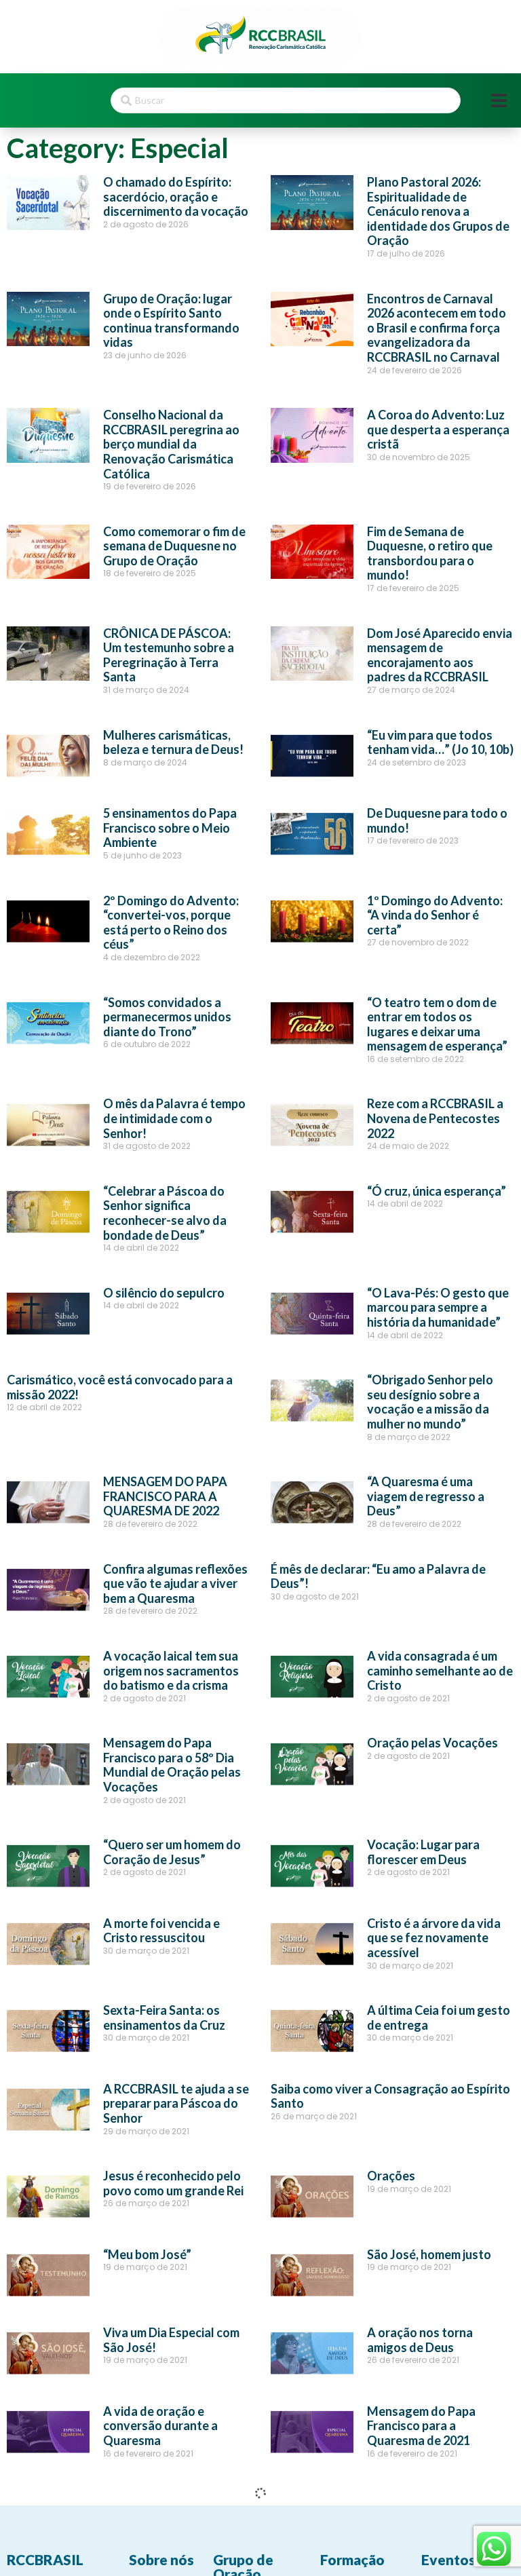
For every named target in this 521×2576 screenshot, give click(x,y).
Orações (391, 2176)
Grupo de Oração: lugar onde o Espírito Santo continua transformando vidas (171, 321)
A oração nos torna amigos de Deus (420, 2340)
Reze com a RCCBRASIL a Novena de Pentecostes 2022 (435, 1118)
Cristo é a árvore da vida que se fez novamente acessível (434, 1938)
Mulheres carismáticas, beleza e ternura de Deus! (173, 742)
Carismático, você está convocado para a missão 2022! (120, 1387)
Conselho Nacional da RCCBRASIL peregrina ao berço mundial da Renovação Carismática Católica (171, 444)
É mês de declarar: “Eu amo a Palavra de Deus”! (378, 1576)
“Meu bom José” (147, 2254)
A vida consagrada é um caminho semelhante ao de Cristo (440, 1670)
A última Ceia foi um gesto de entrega (439, 2018)
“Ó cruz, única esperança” (437, 1191)
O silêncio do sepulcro (164, 1293)
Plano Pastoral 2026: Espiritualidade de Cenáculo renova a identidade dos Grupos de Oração (438, 211)
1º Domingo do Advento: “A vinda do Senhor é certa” (435, 915)
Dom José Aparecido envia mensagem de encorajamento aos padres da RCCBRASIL (440, 655)
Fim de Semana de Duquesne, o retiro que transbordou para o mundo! (430, 553)
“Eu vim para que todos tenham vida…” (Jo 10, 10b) (440, 742)
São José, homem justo (429, 2254)
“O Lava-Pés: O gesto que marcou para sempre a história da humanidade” (438, 1307)
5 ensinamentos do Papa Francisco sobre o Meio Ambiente (170, 828)
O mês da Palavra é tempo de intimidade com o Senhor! (174, 1118)
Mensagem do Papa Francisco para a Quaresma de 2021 (421, 2426)
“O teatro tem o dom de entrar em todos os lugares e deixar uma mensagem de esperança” (437, 1024)
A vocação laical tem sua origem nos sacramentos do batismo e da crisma (171, 1670)
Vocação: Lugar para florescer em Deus (423, 1852)
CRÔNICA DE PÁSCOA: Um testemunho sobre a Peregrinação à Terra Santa (169, 655)
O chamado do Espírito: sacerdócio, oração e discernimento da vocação (176, 196)
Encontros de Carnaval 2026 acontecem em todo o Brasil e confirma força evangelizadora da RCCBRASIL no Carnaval (437, 328)
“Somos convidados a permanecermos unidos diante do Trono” (167, 1017)
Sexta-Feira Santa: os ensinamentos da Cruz (164, 2018)
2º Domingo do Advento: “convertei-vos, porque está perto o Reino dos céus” (171, 923)
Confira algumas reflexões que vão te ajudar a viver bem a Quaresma (175, 1584)
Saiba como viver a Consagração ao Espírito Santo (390, 2096)
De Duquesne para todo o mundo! (437, 820)
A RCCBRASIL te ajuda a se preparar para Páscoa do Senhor (176, 2103)
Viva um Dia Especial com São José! (171, 2340)
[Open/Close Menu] (499, 101)
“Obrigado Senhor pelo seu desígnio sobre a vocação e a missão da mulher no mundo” (430, 1402)
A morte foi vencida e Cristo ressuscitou (161, 1931)
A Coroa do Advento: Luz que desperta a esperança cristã (438, 429)
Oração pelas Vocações (432, 1743)
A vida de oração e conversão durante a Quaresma (160, 2426)
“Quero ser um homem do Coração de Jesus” (172, 1852)
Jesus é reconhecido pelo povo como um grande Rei (173, 2183)
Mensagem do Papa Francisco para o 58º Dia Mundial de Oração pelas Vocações (172, 1765)
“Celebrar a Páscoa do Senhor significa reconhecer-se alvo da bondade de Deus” (165, 1213)
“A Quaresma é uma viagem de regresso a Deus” (426, 1496)
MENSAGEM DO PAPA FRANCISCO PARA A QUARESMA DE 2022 (165, 1496)
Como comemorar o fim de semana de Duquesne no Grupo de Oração (174, 546)
